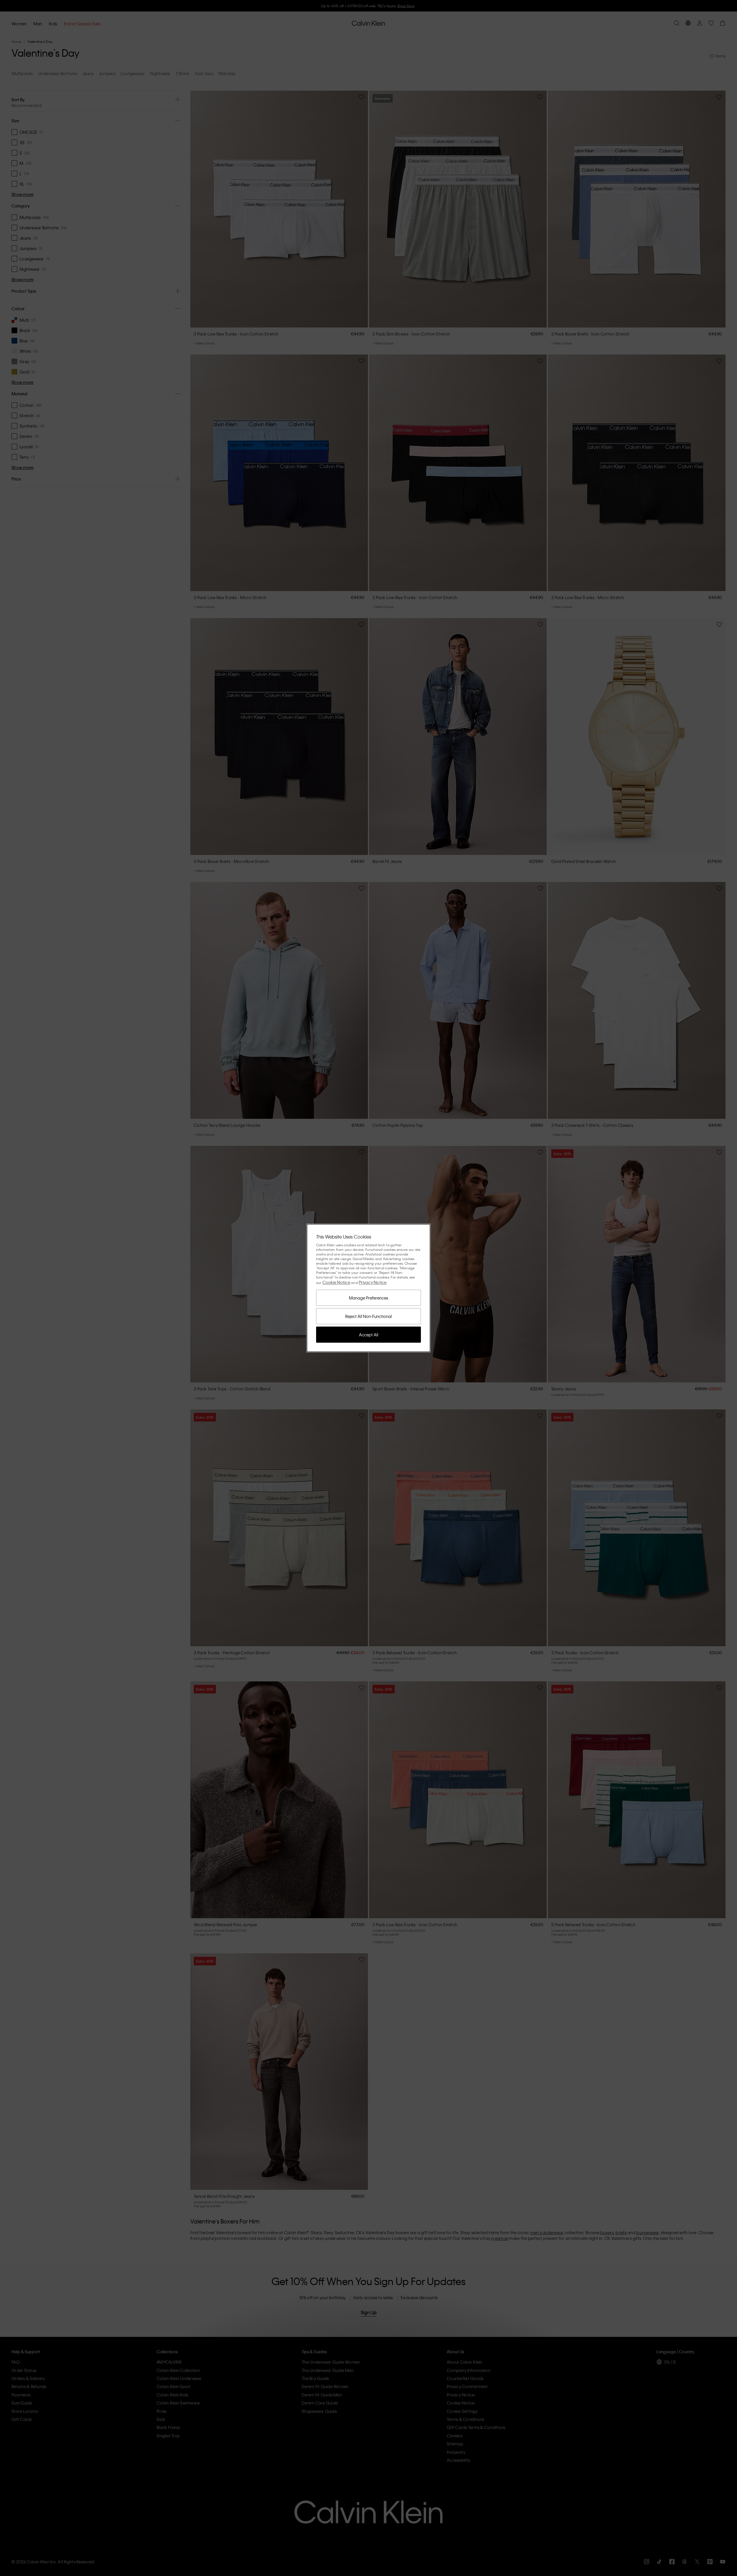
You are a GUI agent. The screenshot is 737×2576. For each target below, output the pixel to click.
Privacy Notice (373, 1282)
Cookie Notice (336, 1282)
